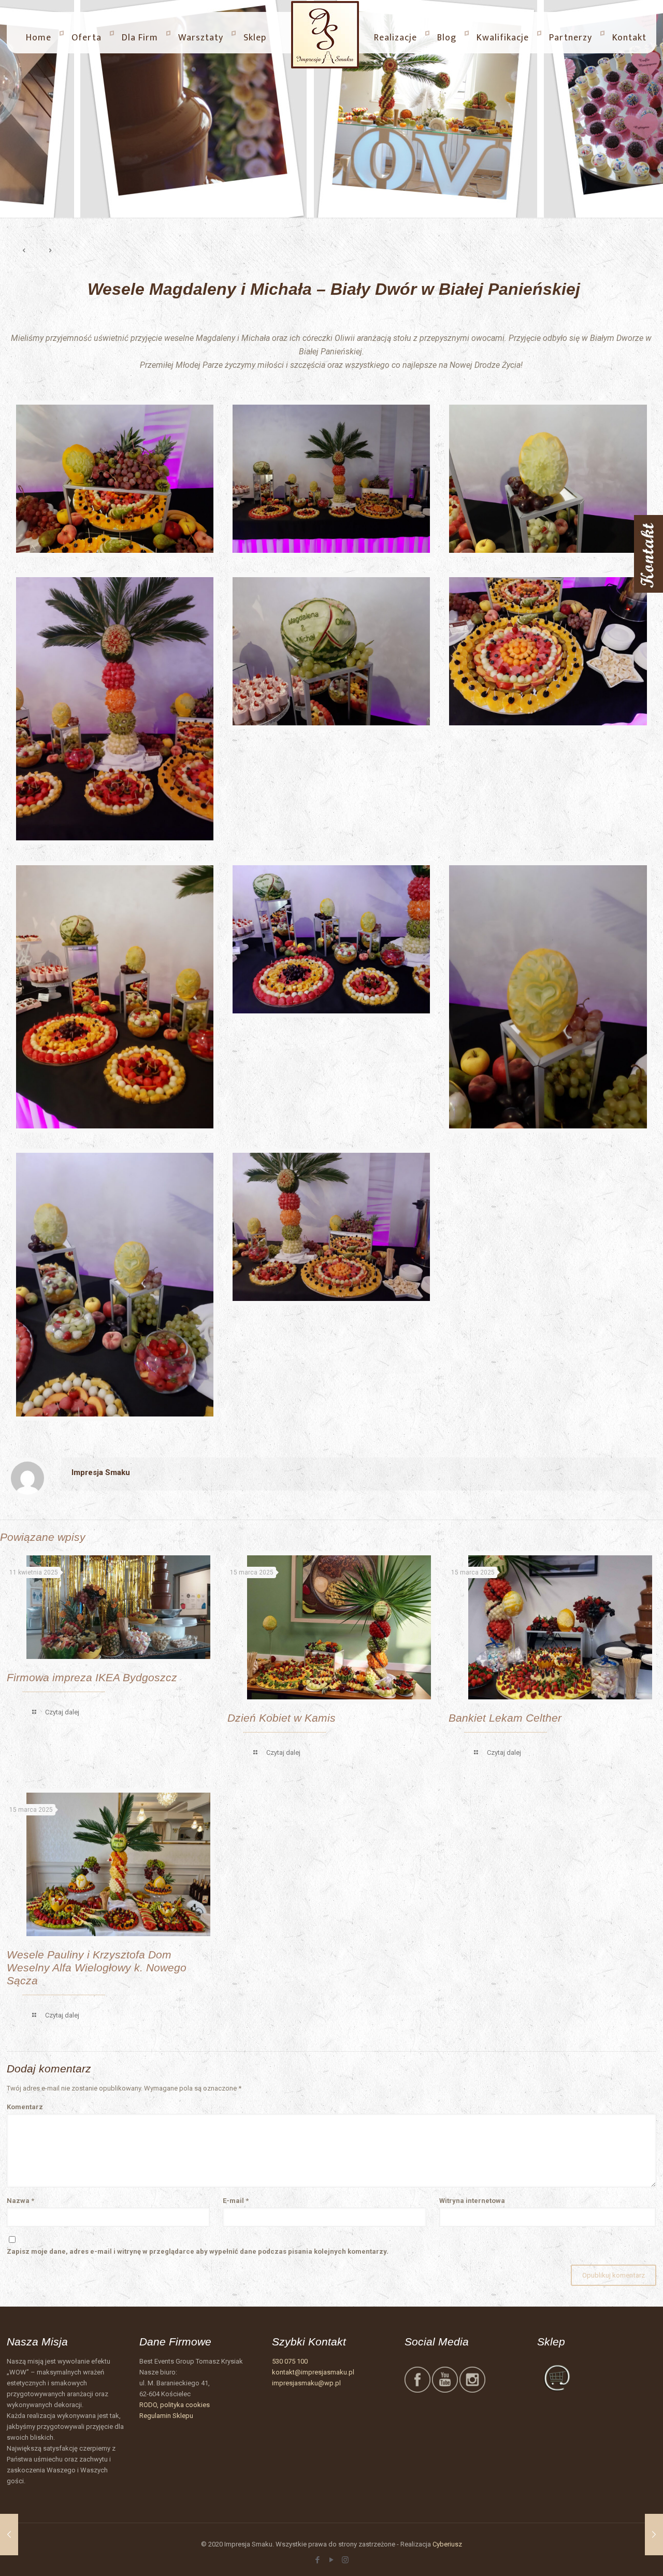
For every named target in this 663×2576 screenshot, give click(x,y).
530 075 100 (290, 2361)
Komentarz (25, 2107)
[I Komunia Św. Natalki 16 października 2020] (654, 2535)
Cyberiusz (447, 2544)
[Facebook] (317, 2560)
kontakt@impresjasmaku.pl (313, 2372)
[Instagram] (345, 2560)
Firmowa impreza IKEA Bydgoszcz (92, 1677)
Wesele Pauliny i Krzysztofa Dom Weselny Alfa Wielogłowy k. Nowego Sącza (97, 1967)
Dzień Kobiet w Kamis (282, 1718)
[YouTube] (331, 2560)
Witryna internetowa (472, 2201)
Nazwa (20, 2201)
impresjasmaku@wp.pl (306, 2383)
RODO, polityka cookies (175, 2405)
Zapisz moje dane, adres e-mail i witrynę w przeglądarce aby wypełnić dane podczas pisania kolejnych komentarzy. (198, 2251)
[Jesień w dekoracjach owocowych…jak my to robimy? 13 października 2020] (9, 2535)
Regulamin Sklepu (166, 2416)
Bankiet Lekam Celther (505, 1718)
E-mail (236, 2201)
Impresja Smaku (101, 1472)
